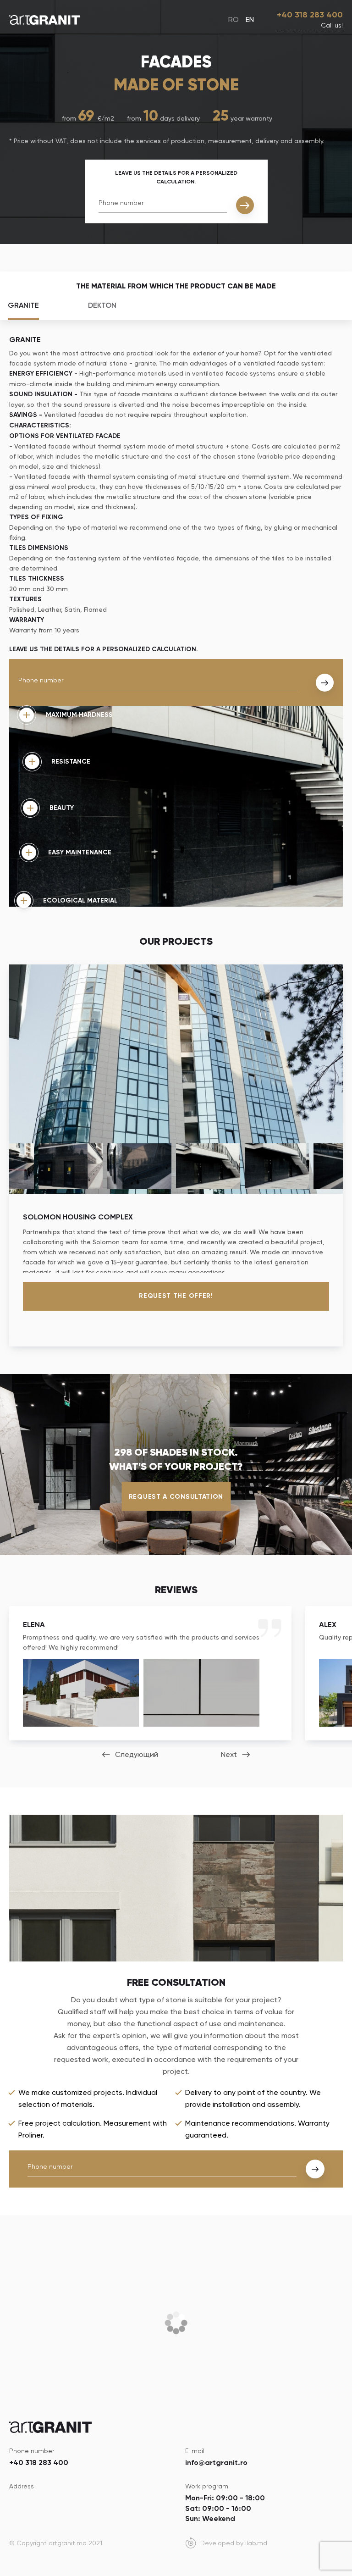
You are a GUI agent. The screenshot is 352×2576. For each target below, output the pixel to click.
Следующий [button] (137, 1754)
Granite (23, 305)
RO (234, 19)
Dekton (102, 305)
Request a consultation (176, 1497)
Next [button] (229, 1754)
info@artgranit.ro (216, 2462)
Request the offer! (176, 1296)
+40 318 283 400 (310, 15)
